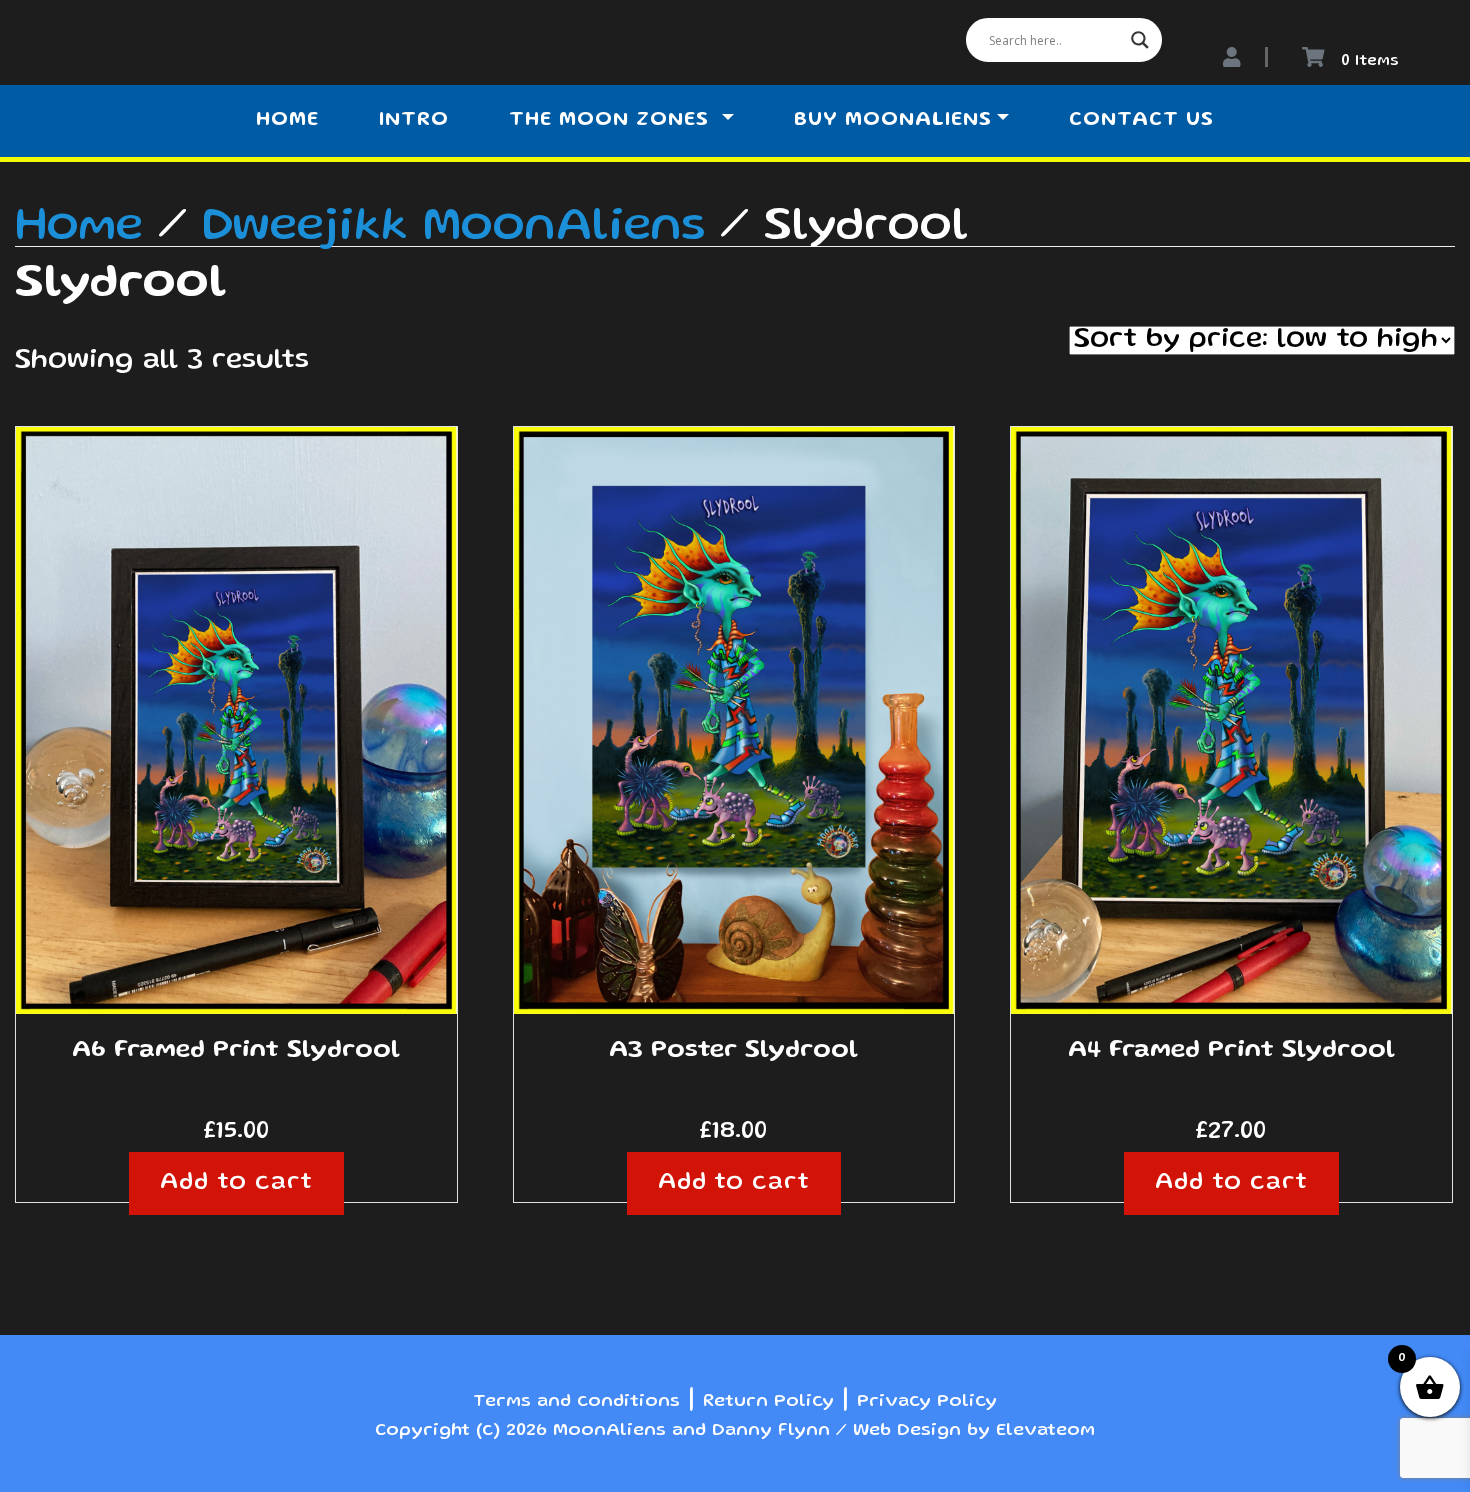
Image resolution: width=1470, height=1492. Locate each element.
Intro (414, 121)
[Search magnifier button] (1140, 40)
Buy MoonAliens (893, 121)
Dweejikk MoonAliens (453, 228)
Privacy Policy (927, 1402)
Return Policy (768, 1402)
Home (287, 121)
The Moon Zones (612, 121)
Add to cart (236, 1183)
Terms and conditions (576, 1402)
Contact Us (1141, 121)
